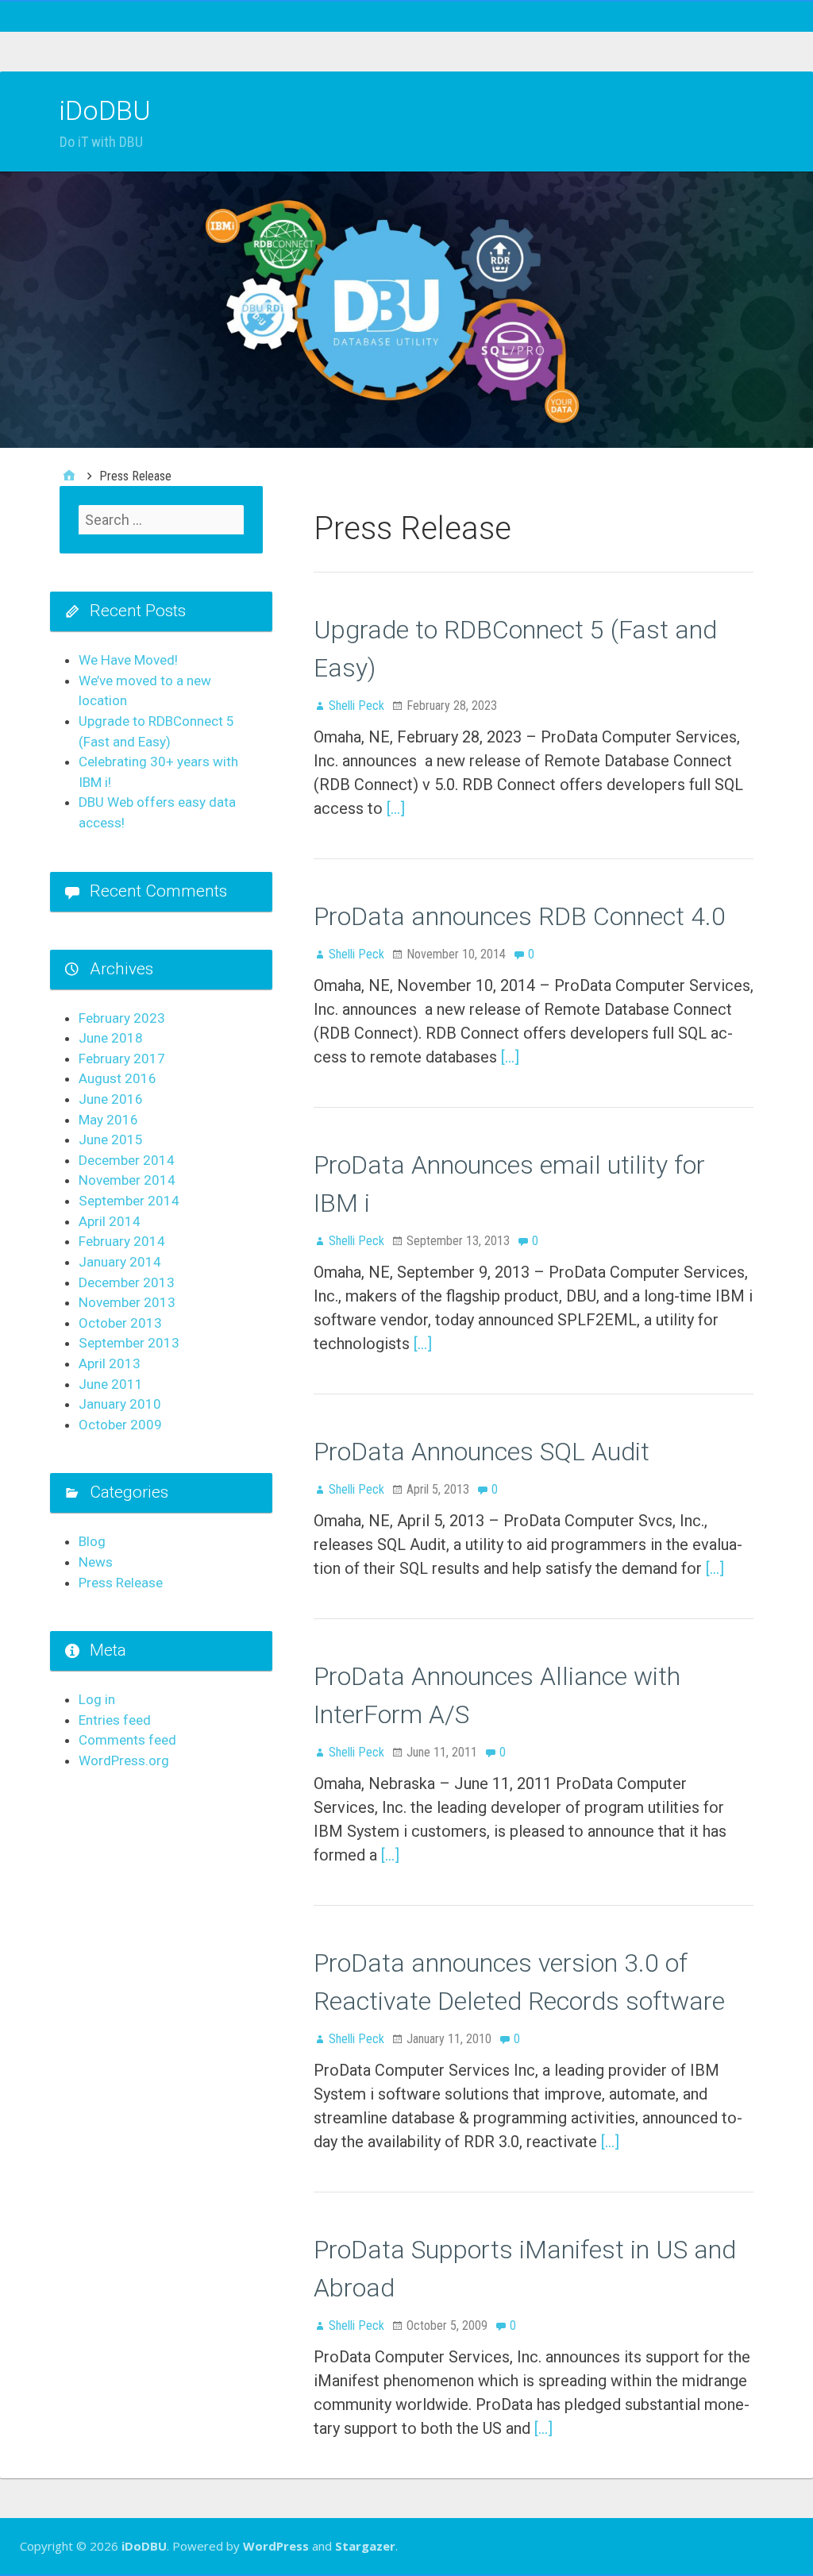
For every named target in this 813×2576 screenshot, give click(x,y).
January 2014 (120, 1262)
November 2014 (127, 1180)
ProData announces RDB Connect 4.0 (520, 916)
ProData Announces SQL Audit (482, 1452)
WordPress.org (124, 1760)
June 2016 (111, 1099)
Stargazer (365, 2546)
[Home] (69, 476)
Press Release (121, 1583)
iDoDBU (105, 110)
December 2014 (127, 1160)
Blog (92, 1541)
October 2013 (120, 1323)
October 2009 (120, 1425)
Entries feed (115, 1720)
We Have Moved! (128, 660)
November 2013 (127, 1302)
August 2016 (118, 1078)
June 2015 (111, 1140)
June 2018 (111, 1038)
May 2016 (108, 1120)
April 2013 (110, 1363)
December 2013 (127, 1282)
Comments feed (127, 1740)
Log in (97, 1699)
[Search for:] (161, 520)
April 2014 (110, 1221)
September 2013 (129, 1343)
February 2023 (122, 1018)
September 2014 (129, 1201)
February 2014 (122, 1241)
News (96, 1562)
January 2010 (120, 1404)
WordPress (276, 2546)
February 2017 (122, 1059)
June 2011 (111, 1384)
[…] (396, 808)
